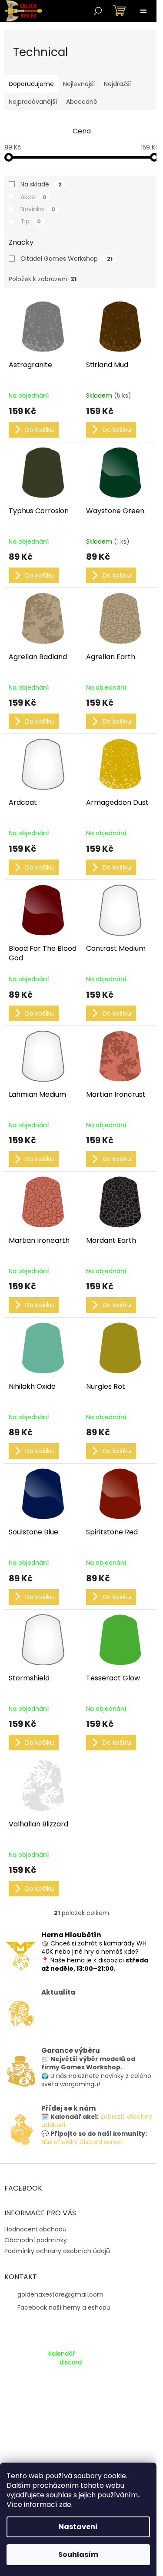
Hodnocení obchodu (35, 2229)
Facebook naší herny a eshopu (64, 2307)
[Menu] (143, 11)
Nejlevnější (79, 84)
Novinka (38, 209)
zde (65, 2505)
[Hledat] (98, 11)
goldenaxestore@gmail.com (60, 2294)
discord (71, 2362)
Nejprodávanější (33, 102)
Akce (33, 197)
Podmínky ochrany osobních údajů (57, 2251)
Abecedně (82, 102)
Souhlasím (78, 2554)
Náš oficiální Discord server (82, 2142)
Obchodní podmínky (36, 2240)
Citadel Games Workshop (67, 259)
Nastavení (78, 2527)
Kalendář (62, 2354)
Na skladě (41, 184)
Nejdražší (117, 84)
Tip (31, 221)
